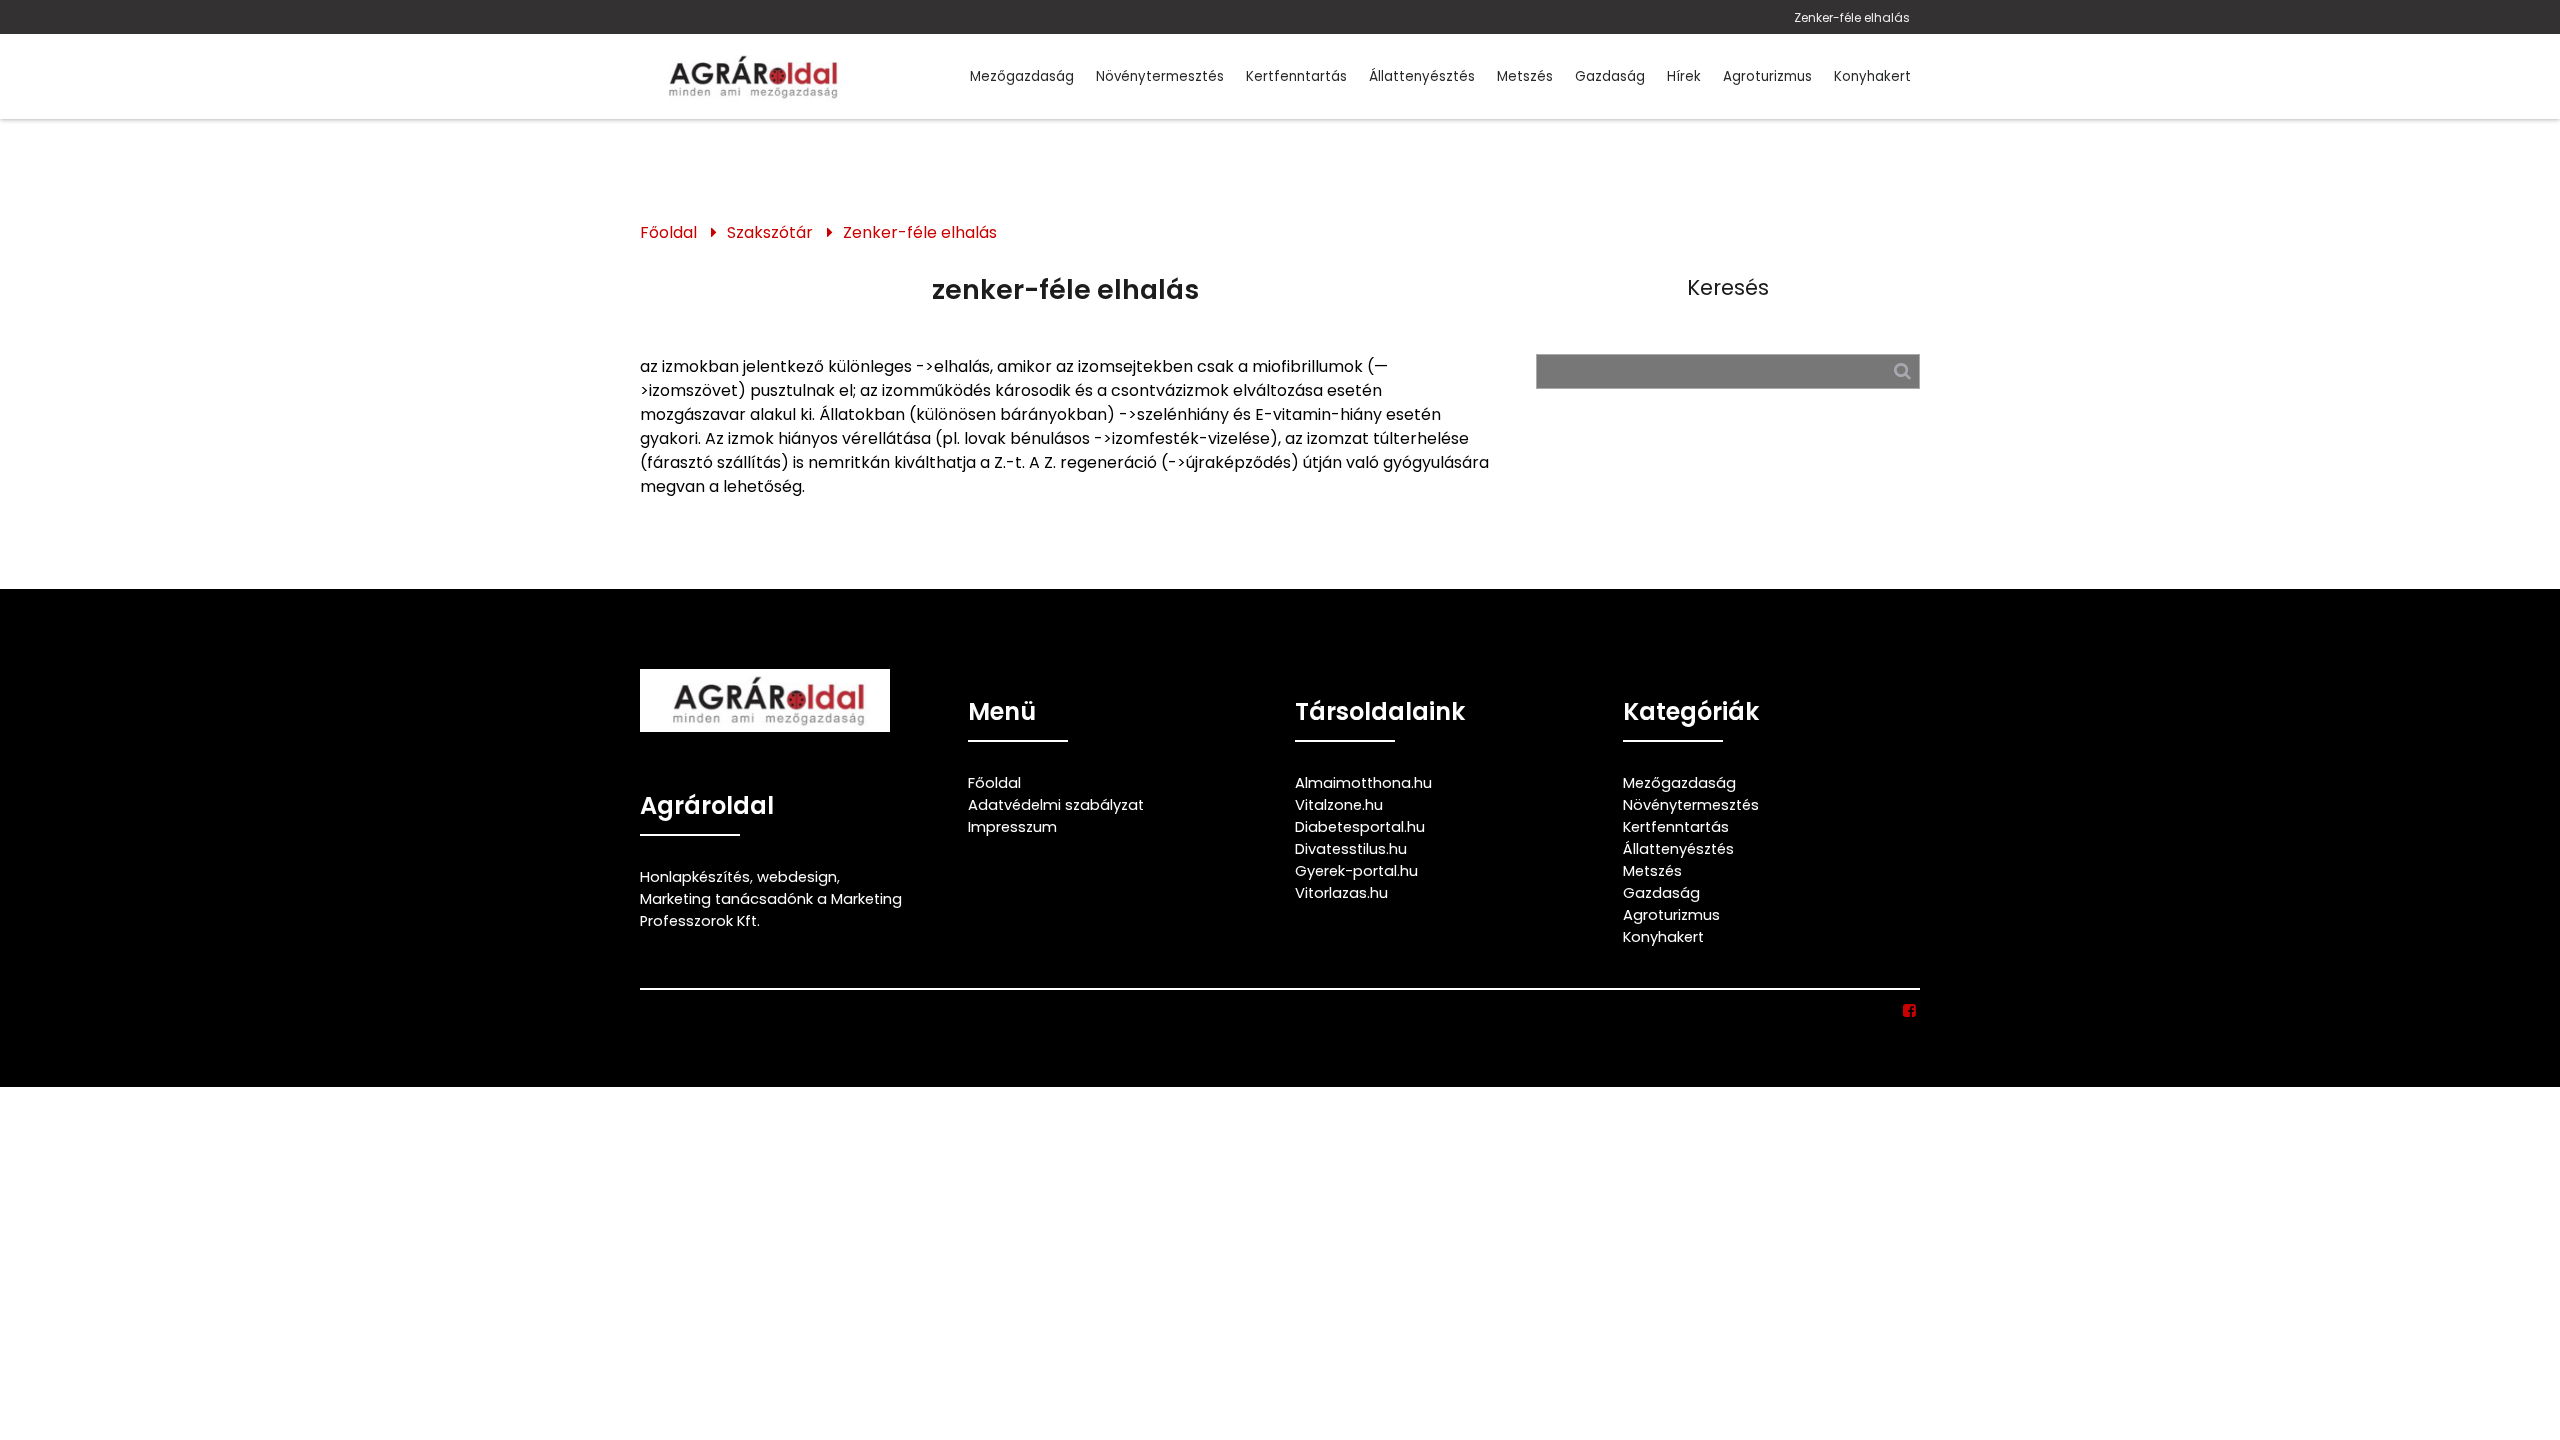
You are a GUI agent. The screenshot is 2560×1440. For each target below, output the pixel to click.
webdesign (797, 877)
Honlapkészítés (695, 877)
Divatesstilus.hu (1351, 849)
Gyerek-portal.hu (1356, 871)
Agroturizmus (1767, 76)
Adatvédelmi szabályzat (1056, 805)
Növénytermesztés (1160, 76)
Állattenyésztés (1422, 76)
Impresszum (1012, 827)
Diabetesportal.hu (1360, 827)
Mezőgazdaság (1022, 76)
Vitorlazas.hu (1341, 893)
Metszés (1525, 76)
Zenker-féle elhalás (1852, 17)
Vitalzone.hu (1339, 805)
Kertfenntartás (1296, 76)
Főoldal (668, 232)
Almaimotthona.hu (1363, 783)
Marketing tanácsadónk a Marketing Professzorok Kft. (771, 910)
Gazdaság (1610, 76)
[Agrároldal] (750, 76)
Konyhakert (1872, 76)
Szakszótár (770, 232)
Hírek (1684, 76)
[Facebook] (1910, 1011)
